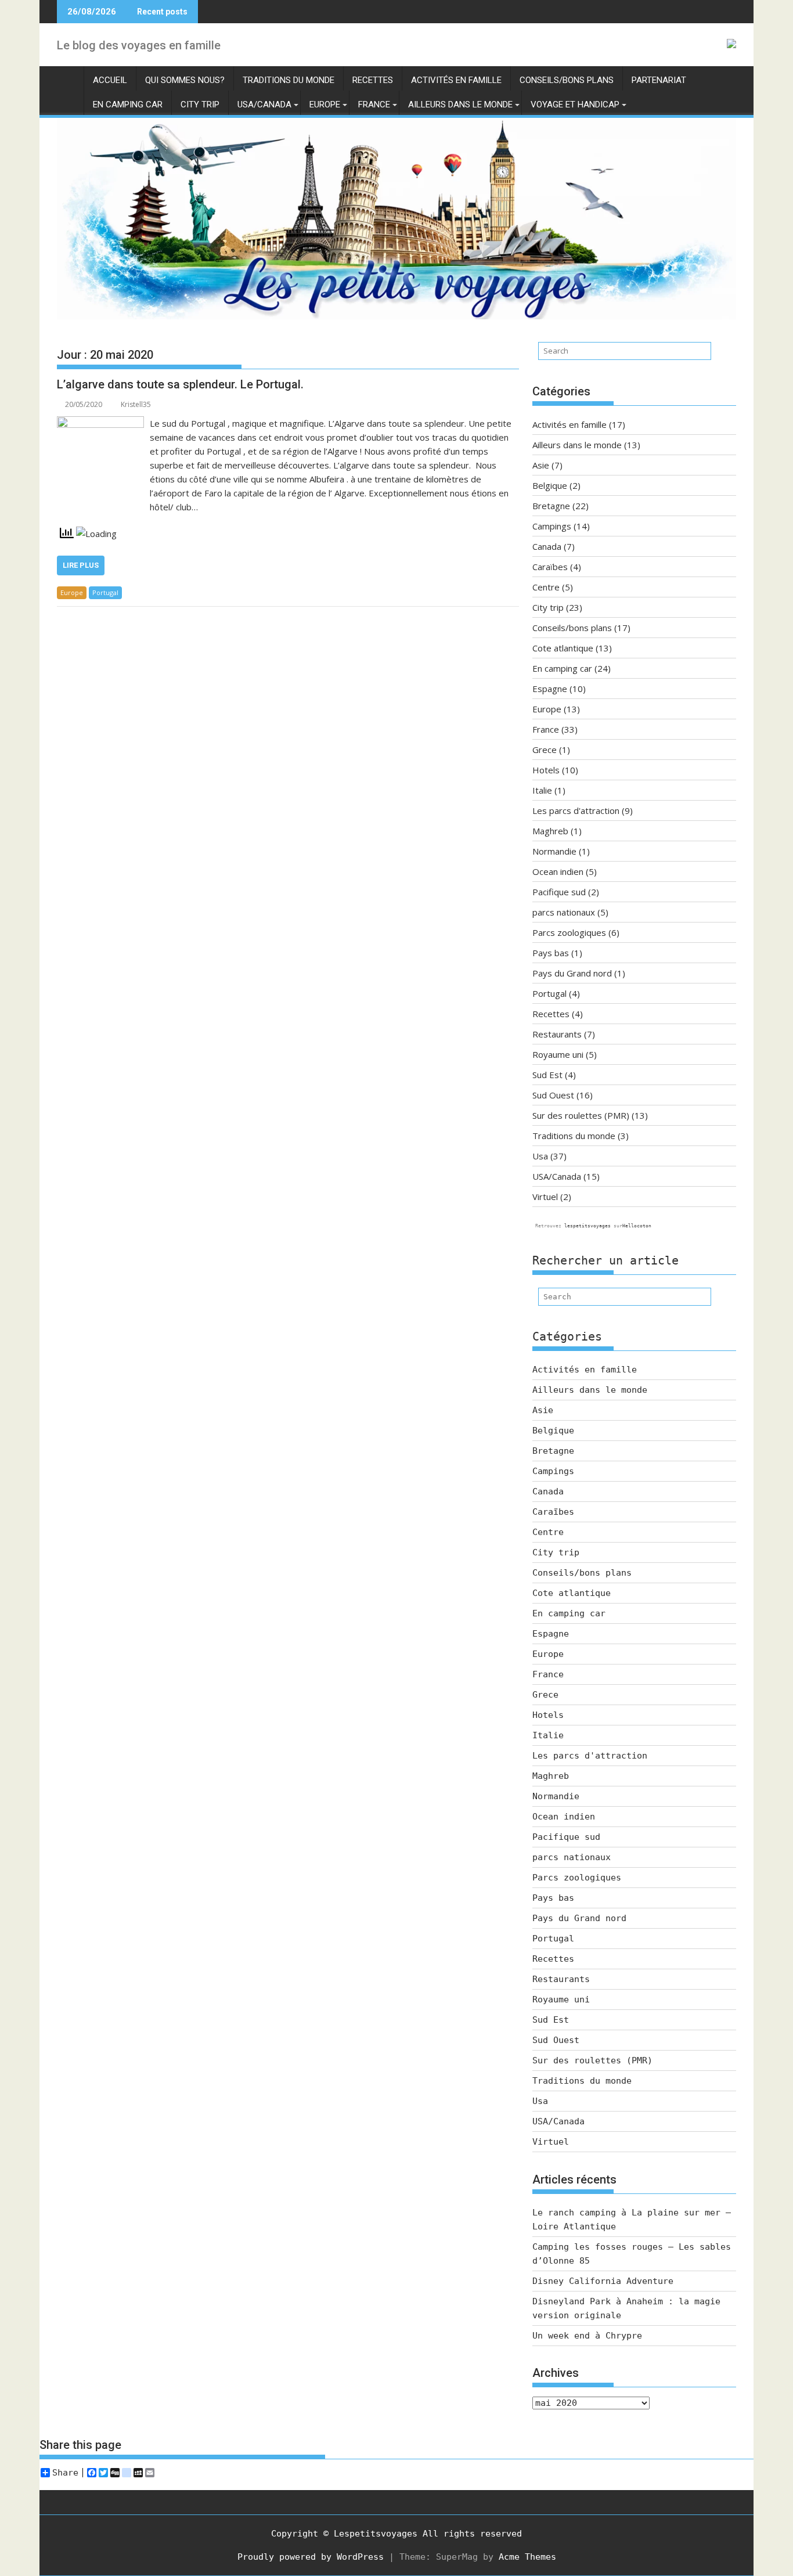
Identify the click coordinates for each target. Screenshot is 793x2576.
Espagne (550, 689)
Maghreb (550, 831)
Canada (547, 546)
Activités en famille (456, 80)
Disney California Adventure (603, 2281)
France (374, 105)
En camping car (128, 105)
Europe (325, 105)
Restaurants (557, 1034)
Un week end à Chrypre (587, 2336)
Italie (542, 790)
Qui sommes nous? (185, 80)
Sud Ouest (553, 1095)
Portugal (105, 592)
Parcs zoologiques (569, 932)
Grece (545, 750)
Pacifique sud (559, 892)
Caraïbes (550, 567)
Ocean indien (558, 871)
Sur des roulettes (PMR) (581, 1115)
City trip (200, 105)
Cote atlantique (563, 648)
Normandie (554, 851)
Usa (540, 1156)
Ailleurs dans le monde (460, 105)
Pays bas (551, 953)
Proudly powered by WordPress (311, 2557)
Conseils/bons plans (567, 80)
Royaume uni (558, 1054)
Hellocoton (637, 1226)
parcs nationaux (564, 912)
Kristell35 (136, 404)
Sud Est (547, 1075)
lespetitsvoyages (587, 1226)
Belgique (550, 485)
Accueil (110, 80)
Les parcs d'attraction (576, 810)
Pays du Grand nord (572, 973)
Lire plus (81, 565)
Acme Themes (527, 2557)
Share (65, 2473)
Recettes (373, 80)
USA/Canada (264, 105)
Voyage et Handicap (575, 105)
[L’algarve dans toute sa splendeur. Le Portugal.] (100, 423)
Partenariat (659, 80)
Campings (552, 526)
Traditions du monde (289, 80)
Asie (541, 465)
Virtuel (545, 1197)
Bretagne (551, 506)
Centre (546, 587)
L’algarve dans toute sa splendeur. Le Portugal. (180, 384)
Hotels (546, 770)
